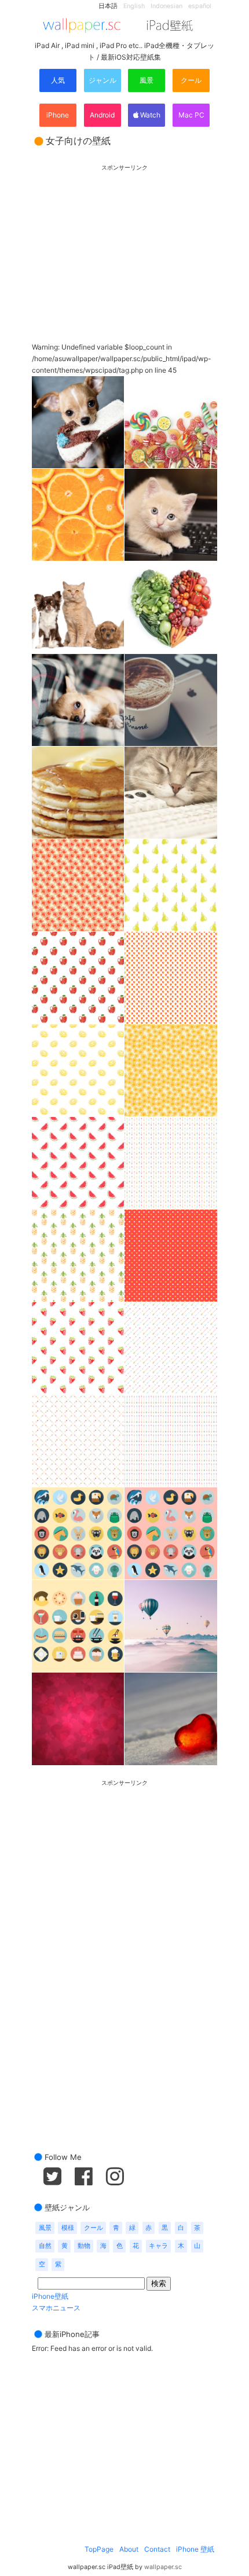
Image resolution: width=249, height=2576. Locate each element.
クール (191, 80)
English (134, 6)
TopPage (99, 2549)
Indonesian (166, 6)
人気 (58, 80)
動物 (84, 2246)
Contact (157, 2549)
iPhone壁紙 (50, 2296)
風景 (147, 80)
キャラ (158, 2246)
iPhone (58, 115)
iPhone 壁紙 (195, 2549)
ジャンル (102, 80)
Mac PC (191, 115)
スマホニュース (56, 2308)
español (200, 6)
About (129, 2549)
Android (102, 115)
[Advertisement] (124, 243)
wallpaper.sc (163, 2567)
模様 (68, 2228)
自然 (45, 2246)
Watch (149, 115)
